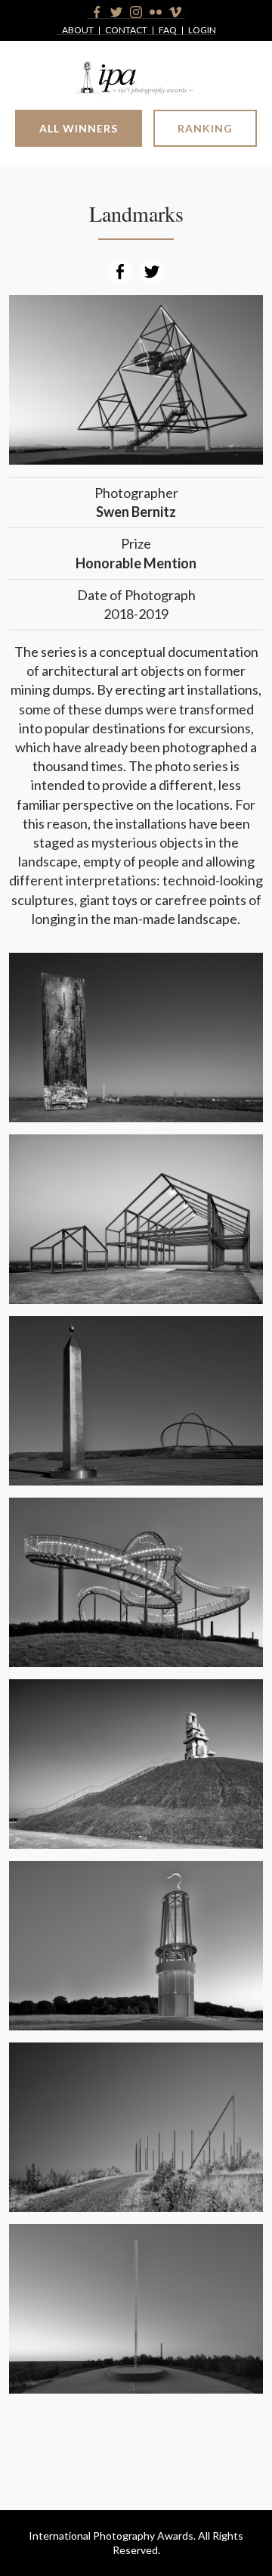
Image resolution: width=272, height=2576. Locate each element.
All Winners (79, 128)
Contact (126, 31)
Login (202, 31)
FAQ (168, 31)
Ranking (205, 128)
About (78, 31)
